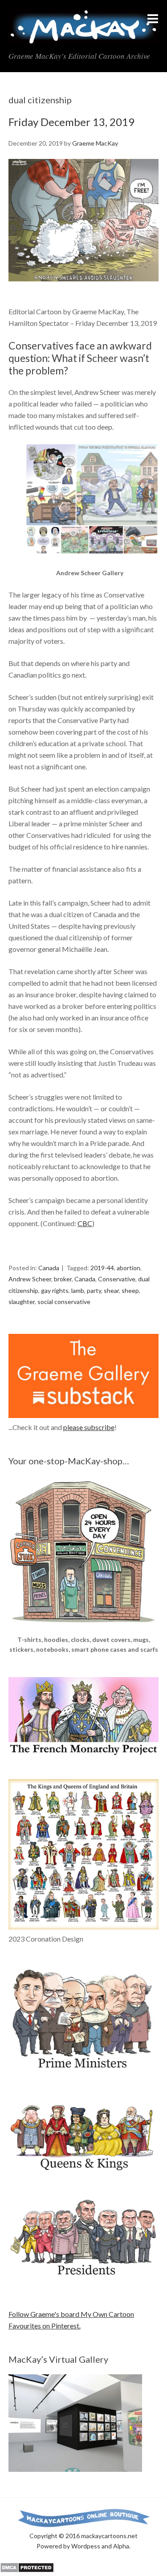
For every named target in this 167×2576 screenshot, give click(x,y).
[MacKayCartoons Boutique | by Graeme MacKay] (84, 1629)
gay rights (55, 1290)
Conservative (117, 1279)
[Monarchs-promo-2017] (84, 2169)
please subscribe (89, 1427)
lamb (78, 1290)
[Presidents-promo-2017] (84, 2280)
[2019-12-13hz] (84, 289)
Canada (49, 1268)
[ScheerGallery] (92, 562)
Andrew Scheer (30, 1279)
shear (111, 1290)
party (94, 1290)
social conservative (64, 1302)
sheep (130, 1290)
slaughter (22, 1302)
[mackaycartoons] (83, 37)
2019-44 (102, 1268)
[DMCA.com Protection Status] (27, 2570)
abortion (128, 1268)
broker (63, 1279)
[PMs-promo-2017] (84, 2073)
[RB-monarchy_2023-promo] (84, 1854)
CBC (85, 1223)
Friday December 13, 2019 (71, 122)
